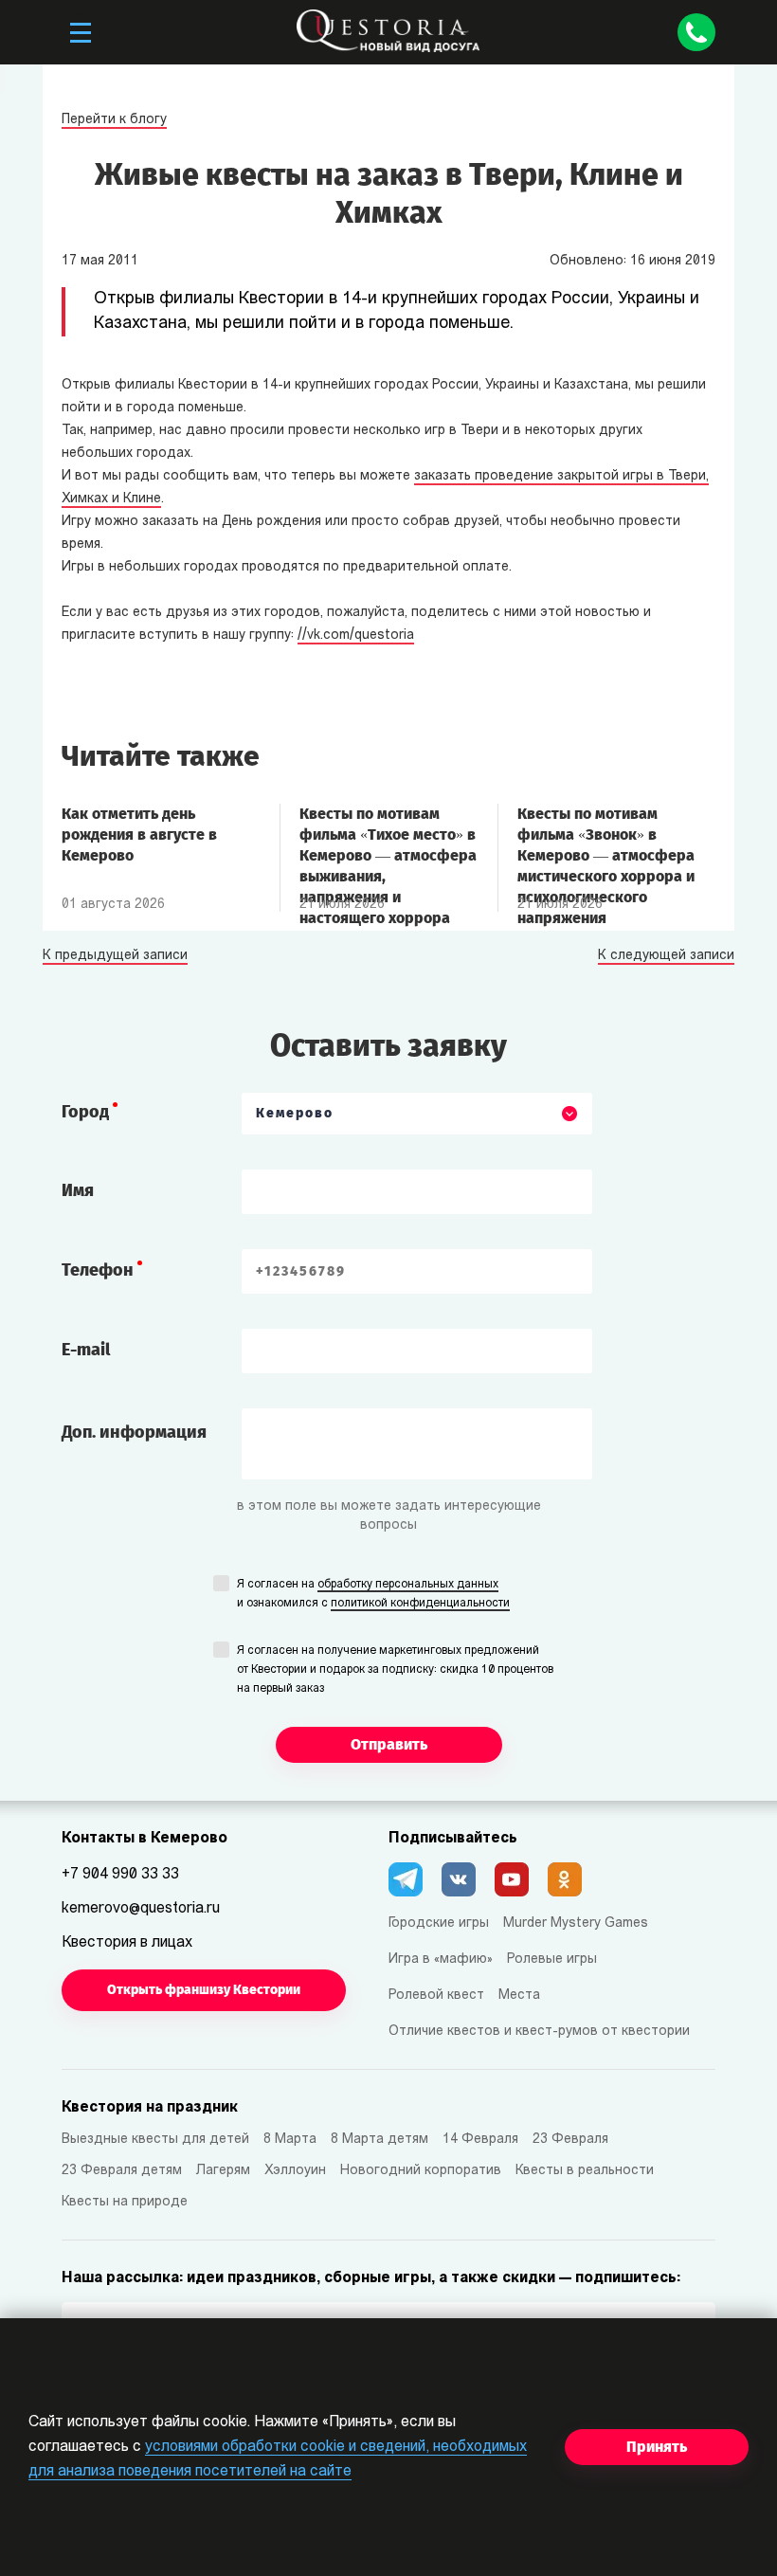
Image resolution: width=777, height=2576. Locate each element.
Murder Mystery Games (576, 1923)
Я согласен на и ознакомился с (373, 1594)
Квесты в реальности (585, 2171)
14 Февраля (480, 2140)
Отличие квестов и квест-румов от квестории (539, 2032)
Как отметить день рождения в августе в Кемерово (139, 834)
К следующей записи (666, 956)
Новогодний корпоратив (421, 2171)
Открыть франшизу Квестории (204, 1990)
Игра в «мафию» (441, 1959)
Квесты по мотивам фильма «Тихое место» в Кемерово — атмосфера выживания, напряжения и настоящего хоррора (388, 844)
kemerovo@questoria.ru (141, 1909)
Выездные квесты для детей (155, 2140)
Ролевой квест (436, 1995)
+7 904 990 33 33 (120, 1875)
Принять (657, 2447)
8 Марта (290, 2140)
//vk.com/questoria (356, 635)
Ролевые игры (552, 1959)
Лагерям (223, 2171)
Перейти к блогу (114, 120)
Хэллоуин (295, 2171)
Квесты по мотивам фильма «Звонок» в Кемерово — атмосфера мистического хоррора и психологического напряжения (606, 844)
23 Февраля (570, 2140)
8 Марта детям (379, 2140)
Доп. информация (134, 1432)
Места (519, 1995)
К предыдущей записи (115, 956)
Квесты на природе (125, 2202)
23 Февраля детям (122, 2171)
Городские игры (439, 1923)
